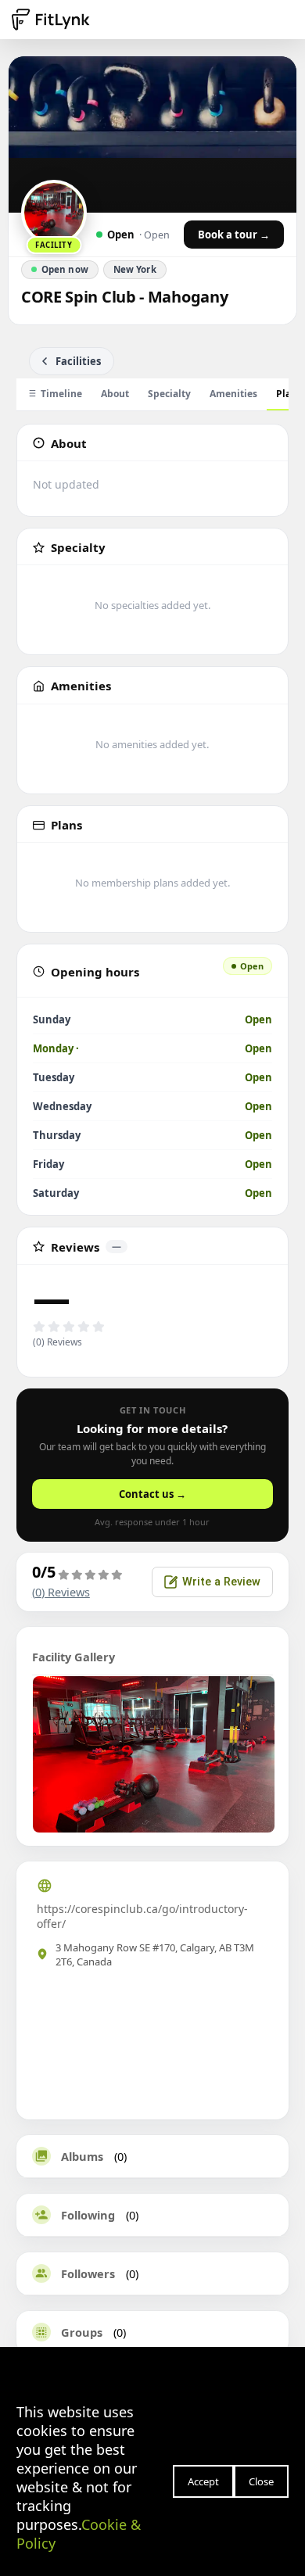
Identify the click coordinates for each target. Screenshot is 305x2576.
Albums (82, 2156)
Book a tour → (234, 235)
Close (261, 2481)
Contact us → (152, 1494)
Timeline (61, 394)
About (115, 394)
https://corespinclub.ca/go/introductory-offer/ (142, 1916)
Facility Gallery (74, 1657)
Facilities (78, 361)
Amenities (233, 394)
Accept (203, 2481)
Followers (88, 2273)
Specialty (169, 394)
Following (88, 2215)
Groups (82, 2332)
